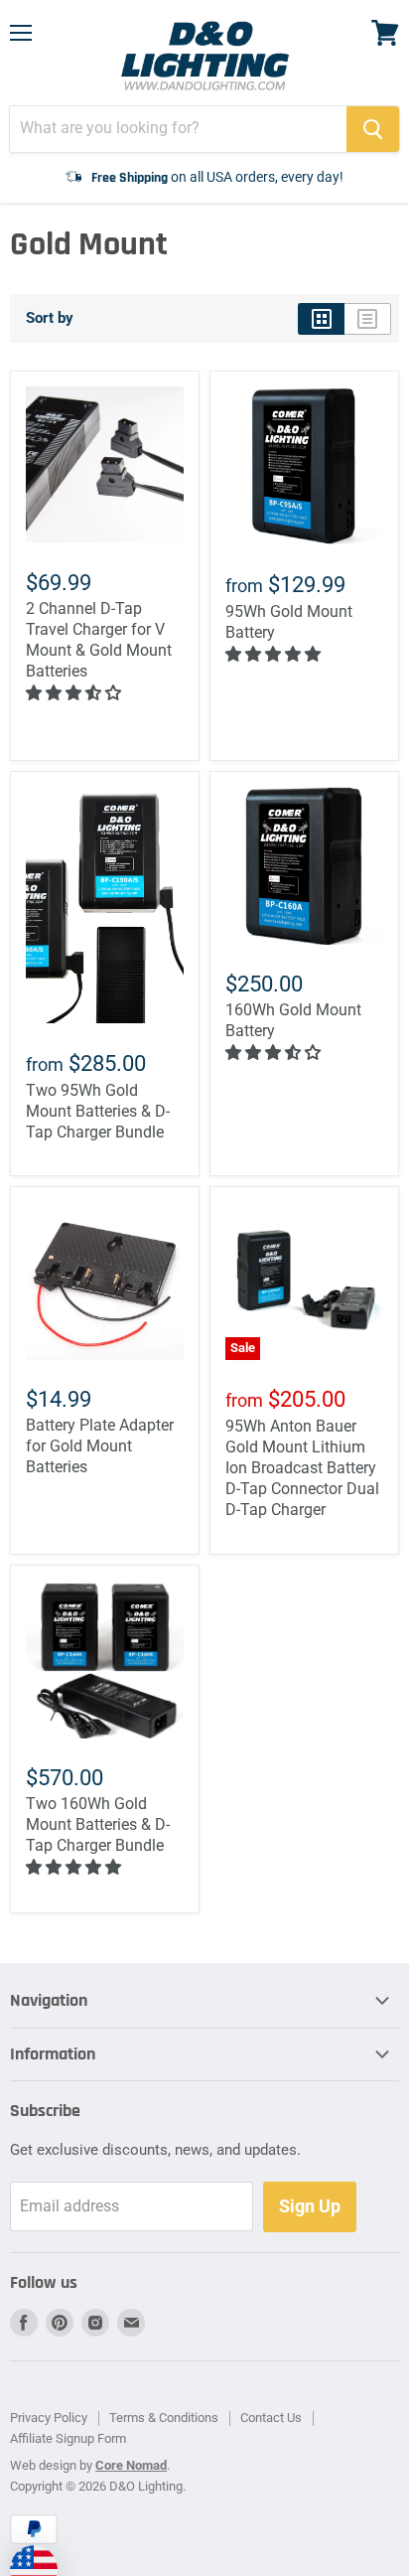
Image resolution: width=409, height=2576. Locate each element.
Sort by (50, 318)
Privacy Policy (49, 2418)
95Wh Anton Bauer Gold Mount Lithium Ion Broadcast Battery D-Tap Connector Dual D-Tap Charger (302, 1468)
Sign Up (310, 2206)
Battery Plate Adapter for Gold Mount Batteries (100, 1446)
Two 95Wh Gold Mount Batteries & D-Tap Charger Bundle (98, 1111)
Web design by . (90, 2465)
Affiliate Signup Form (68, 2438)
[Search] (373, 129)
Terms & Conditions (164, 2418)
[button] (75, 693)
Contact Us (271, 2418)
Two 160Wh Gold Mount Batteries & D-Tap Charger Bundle (98, 1824)
